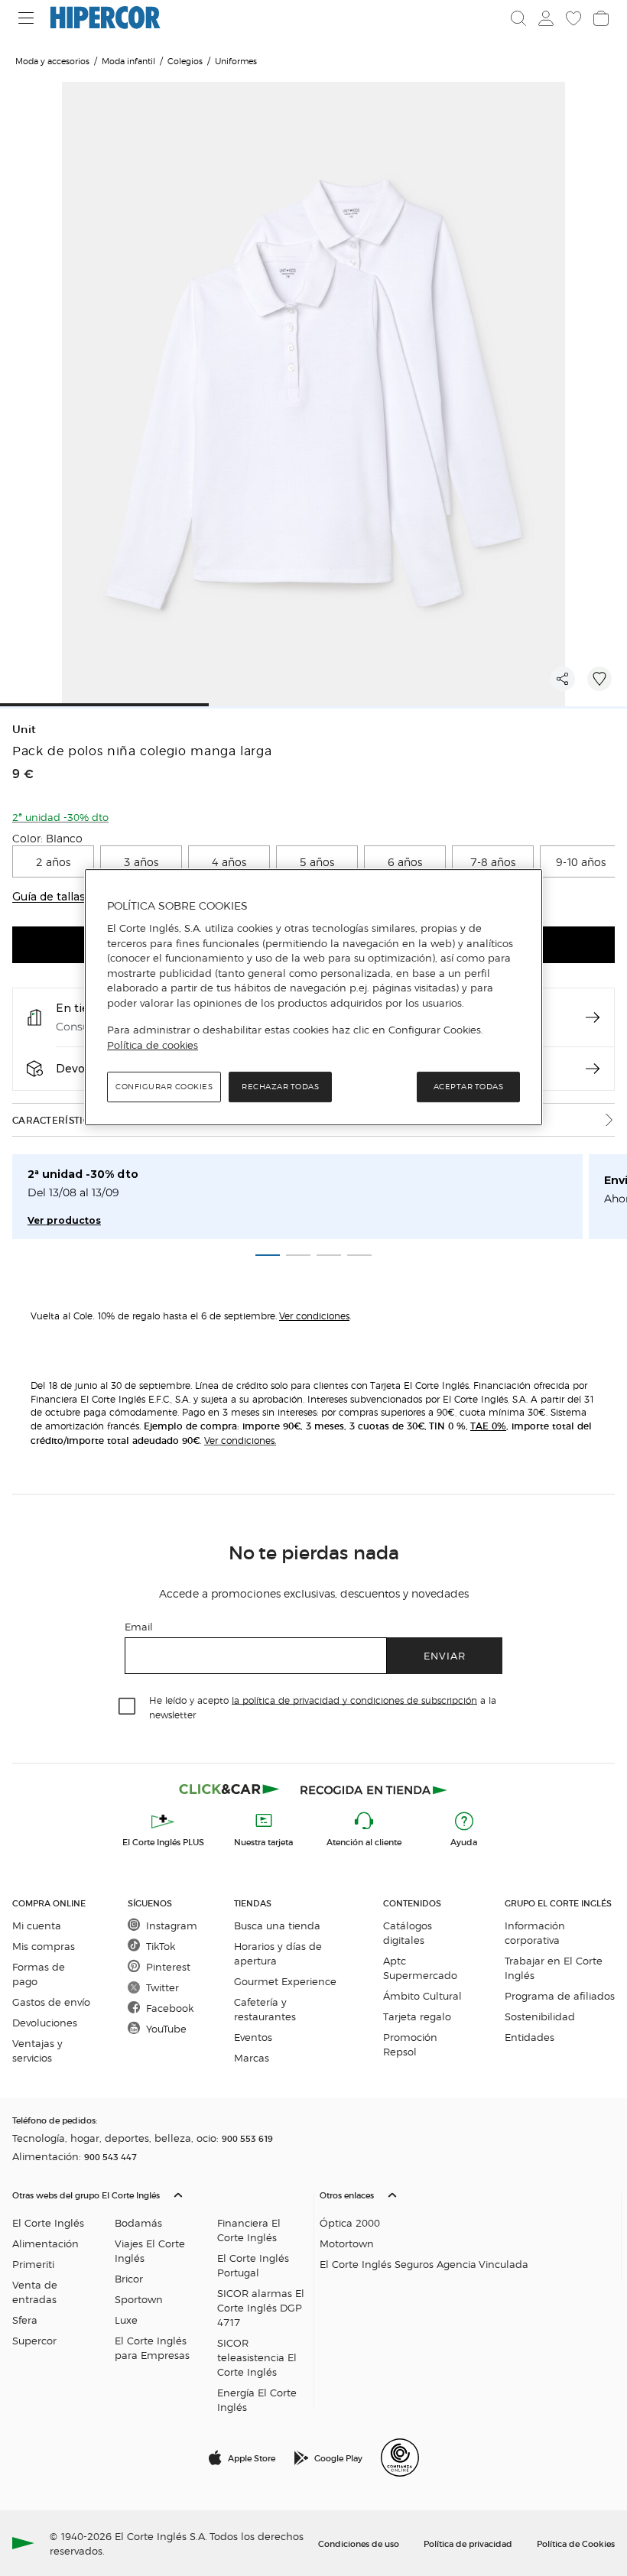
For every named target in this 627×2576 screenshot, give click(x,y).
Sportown (139, 2299)
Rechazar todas (280, 1087)
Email (139, 1626)
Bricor (129, 2278)
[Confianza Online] (400, 2458)
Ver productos (64, 1220)
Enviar (445, 1655)
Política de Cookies (576, 2543)
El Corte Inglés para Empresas (152, 2347)
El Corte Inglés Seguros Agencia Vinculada (424, 2264)
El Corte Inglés (48, 2222)
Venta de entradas (35, 2292)
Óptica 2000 (350, 2222)
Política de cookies (153, 1045)
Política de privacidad (468, 2543)
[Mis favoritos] (573, 18)
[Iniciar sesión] (546, 18)
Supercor (34, 2340)
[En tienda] (593, 1017)
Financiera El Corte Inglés (249, 2230)
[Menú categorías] (26, 18)
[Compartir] (563, 679)
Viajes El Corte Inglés (150, 2250)
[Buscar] (518, 18)
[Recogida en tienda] (374, 1789)
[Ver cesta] (601, 18)
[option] (53, 861)
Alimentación (45, 2243)
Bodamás (138, 2222)
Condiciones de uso (359, 2543)
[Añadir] (599, 679)
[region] (313, 998)
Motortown (347, 2243)
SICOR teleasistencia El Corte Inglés (257, 2357)
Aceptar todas (469, 1087)
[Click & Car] (229, 1789)
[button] (160, 2297)
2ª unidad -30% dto (83, 1174)
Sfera (25, 2320)
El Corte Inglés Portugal (253, 2265)
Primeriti (33, 2264)
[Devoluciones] (593, 1069)
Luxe (126, 2320)
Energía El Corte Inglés (257, 2399)
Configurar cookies (164, 1087)
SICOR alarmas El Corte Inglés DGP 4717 (261, 2307)
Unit (24, 730)
